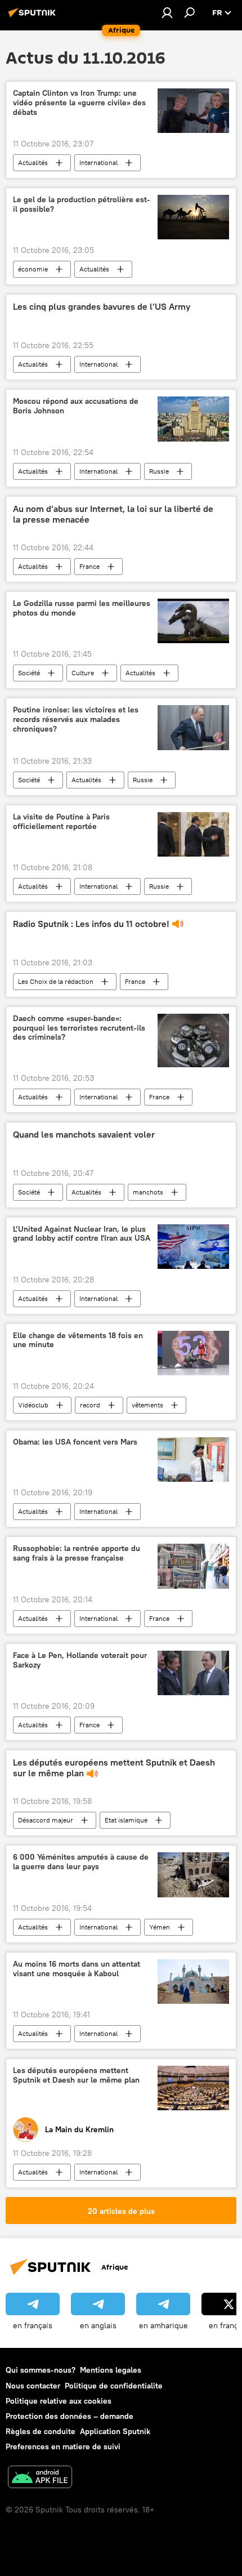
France (89, 566)
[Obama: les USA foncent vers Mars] (193, 1459)
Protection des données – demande (70, 2416)
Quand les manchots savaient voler (84, 1135)
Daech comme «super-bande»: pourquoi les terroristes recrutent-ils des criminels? (79, 1028)
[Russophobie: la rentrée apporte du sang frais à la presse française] (193, 1566)
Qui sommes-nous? (41, 2370)
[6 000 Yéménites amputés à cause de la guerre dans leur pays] (193, 1875)
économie (33, 269)
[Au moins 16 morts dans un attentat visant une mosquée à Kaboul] (193, 1982)
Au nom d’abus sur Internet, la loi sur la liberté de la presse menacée (113, 514)
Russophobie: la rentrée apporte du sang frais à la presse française (77, 1553)
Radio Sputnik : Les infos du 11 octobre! (91, 924)
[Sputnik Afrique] (34, 17)
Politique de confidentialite (114, 2386)
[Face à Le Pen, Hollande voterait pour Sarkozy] (193, 1673)
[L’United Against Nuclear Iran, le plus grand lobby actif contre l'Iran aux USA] (193, 1247)
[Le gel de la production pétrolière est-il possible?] (193, 217)
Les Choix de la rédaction (56, 981)
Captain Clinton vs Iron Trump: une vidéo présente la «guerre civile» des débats (79, 103)
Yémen (160, 1927)
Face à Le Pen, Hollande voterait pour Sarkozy (80, 1660)
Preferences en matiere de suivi (63, 2446)
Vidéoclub (33, 1405)
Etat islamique (126, 1820)
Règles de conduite (41, 2431)
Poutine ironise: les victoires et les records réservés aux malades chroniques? (76, 719)
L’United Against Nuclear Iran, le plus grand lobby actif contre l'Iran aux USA (82, 1234)
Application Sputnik (115, 2431)
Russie (159, 471)
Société (29, 673)
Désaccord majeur (46, 1820)
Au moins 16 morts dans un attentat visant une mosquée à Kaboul (77, 1969)
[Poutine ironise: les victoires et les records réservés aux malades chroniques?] (193, 728)
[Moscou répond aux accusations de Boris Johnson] (193, 419)
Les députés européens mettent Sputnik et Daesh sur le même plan (114, 1768)
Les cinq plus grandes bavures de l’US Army (102, 307)
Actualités (33, 162)
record (90, 1405)
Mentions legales (111, 2370)
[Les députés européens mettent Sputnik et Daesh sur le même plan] (193, 2088)
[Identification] (167, 12)
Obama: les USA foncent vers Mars (75, 1442)
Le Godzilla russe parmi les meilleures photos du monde (82, 608)
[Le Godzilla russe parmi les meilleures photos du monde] (193, 621)
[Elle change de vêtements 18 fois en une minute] (193, 1353)
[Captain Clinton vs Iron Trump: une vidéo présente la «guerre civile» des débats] (193, 111)
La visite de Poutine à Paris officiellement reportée (61, 822)
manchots (148, 1192)
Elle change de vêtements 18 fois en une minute (78, 1340)
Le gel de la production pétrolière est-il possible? (82, 204)
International (98, 162)
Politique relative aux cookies (59, 2401)
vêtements (147, 1405)
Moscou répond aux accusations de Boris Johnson (76, 406)
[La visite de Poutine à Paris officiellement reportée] (193, 834)
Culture (83, 673)
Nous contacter (33, 2386)
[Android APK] (40, 2478)
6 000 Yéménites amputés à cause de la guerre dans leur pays (81, 1862)
